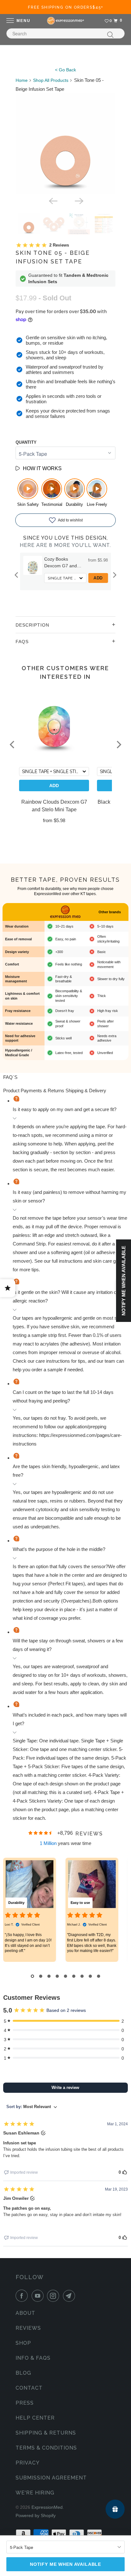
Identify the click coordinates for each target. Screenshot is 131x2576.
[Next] (79, 201)
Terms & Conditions (46, 2448)
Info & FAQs (33, 2358)
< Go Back (65, 70)
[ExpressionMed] (65, 21)
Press (25, 2403)
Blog (23, 2373)
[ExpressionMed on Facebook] (23, 2296)
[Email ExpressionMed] (70, 2296)
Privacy (28, 2463)
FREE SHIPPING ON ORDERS (66, 7)
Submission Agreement (51, 2478)
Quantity (26, 442)
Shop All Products (51, 80)
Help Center (35, 2418)
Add (98, 578)
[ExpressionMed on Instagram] (54, 2296)
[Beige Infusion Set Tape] (66, 144)
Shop (23, 2343)
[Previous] (52, 201)
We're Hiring (35, 2493)
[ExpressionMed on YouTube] (39, 2296)
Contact (29, 2388)
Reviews (28, 2328)
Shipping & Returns (46, 2433)
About (25, 2313)
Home (22, 80)
